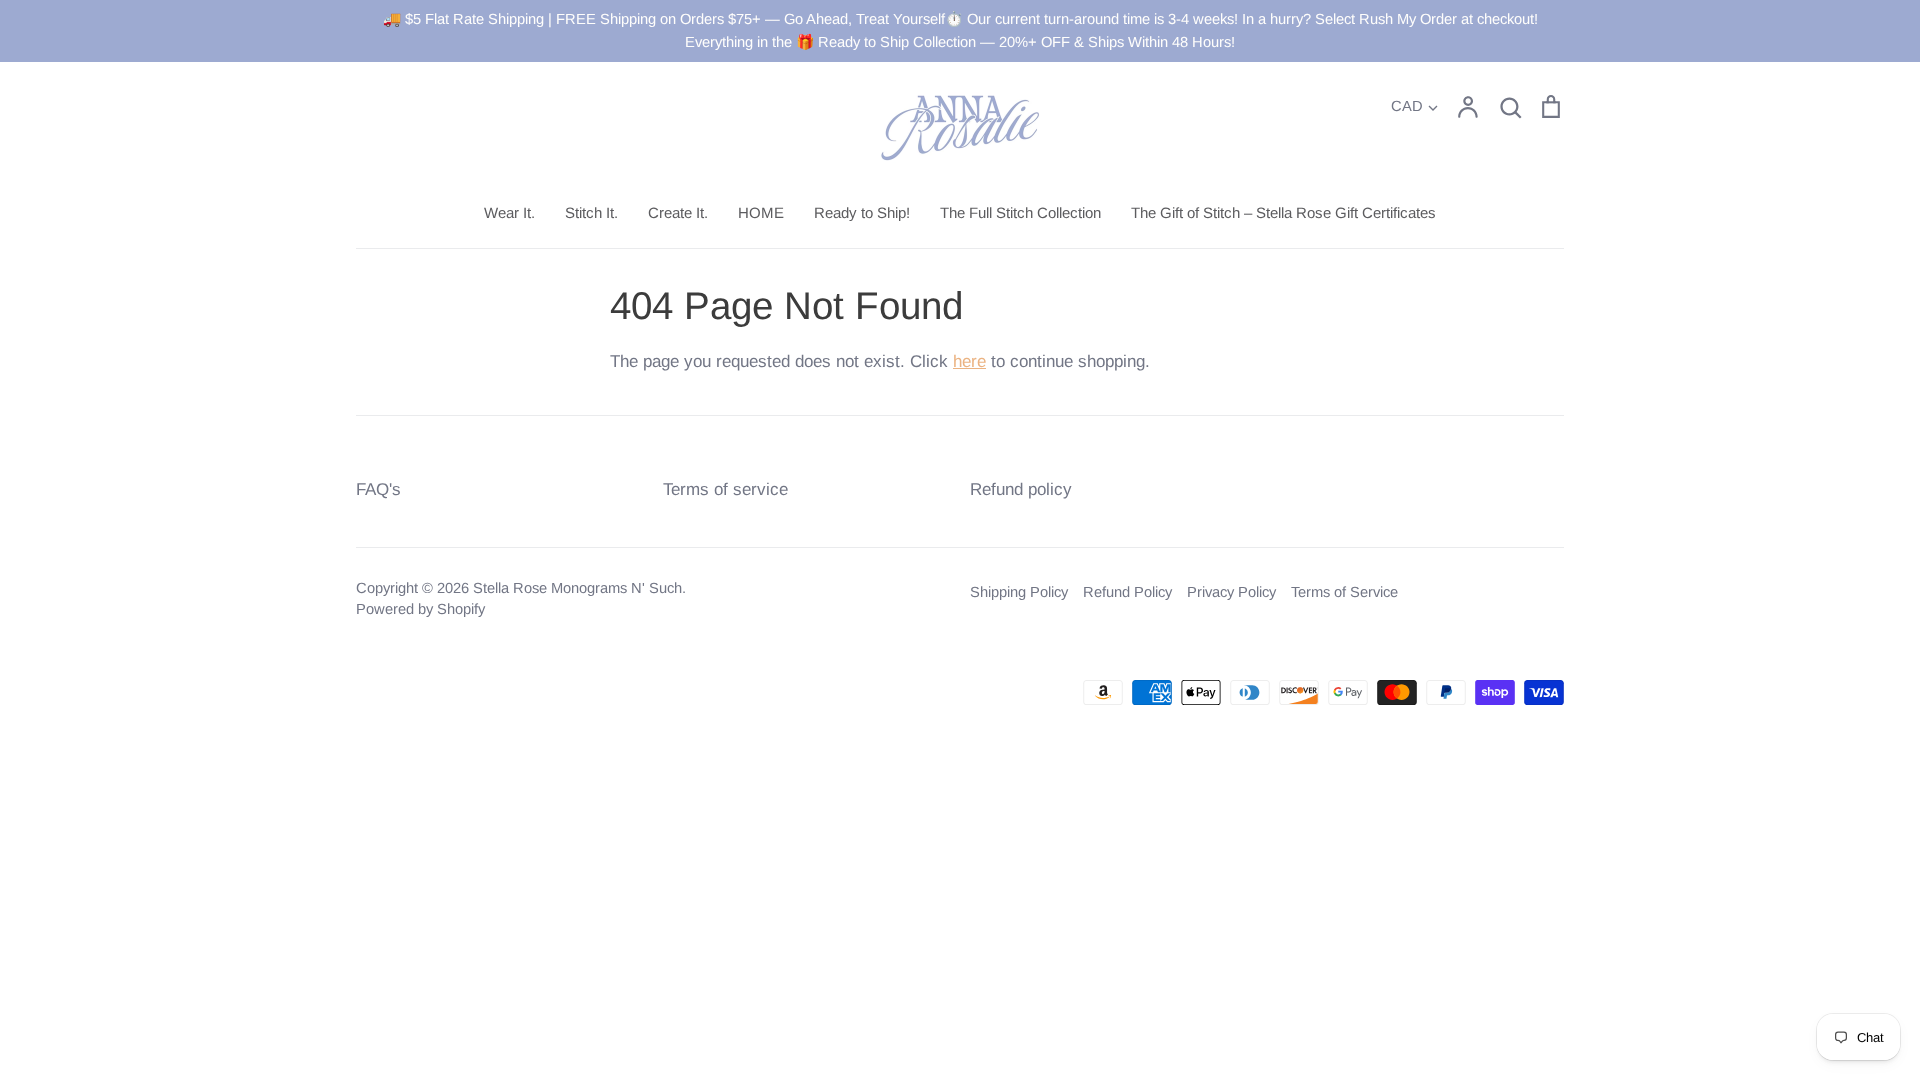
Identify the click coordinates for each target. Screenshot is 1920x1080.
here (969, 361)
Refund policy (1021, 489)
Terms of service (725, 489)
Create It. (678, 212)
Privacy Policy (1231, 592)
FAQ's (378, 489)
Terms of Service (1344, 592)
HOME (761, 212)
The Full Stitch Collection (1020, 212)
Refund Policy (1127, 592)
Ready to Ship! (862, 212)
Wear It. (509, 212)
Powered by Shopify (420, 609)
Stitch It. (591, 212)
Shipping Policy (1019, 592)
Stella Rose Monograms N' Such (577, 588)
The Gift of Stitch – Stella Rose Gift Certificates (1283, 212)
